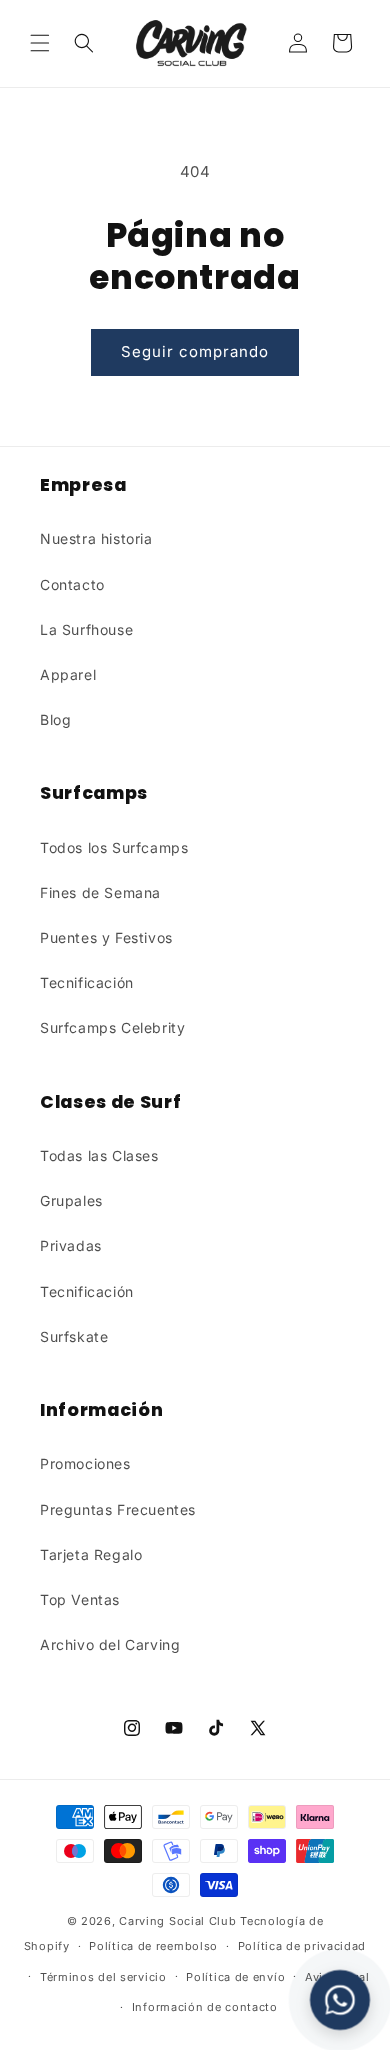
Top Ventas (80, 1599)
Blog (55, 719)
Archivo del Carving (110, 1644)
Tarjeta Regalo (91, 1554)
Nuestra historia (96, 538)
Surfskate (74, 1336)
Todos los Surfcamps (114, 847)
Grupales (71, 1200)
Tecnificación (87, 982)
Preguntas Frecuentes (118, 1509)
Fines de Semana (100, 892)
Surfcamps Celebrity (112, 1027)
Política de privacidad (302, 1946)
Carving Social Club (177, 1921)
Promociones (85, 1463)
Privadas (71, 1245)
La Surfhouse (86, 629)
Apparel (68, 674)
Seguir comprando (195, 351)
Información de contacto (205, 2007)
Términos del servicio (103, 1977)
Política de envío (235, 1977)
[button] (40, 43)
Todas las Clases (99, 1155)
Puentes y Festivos (106, 937)
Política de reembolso (153, 1946)
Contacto (72, 584)
